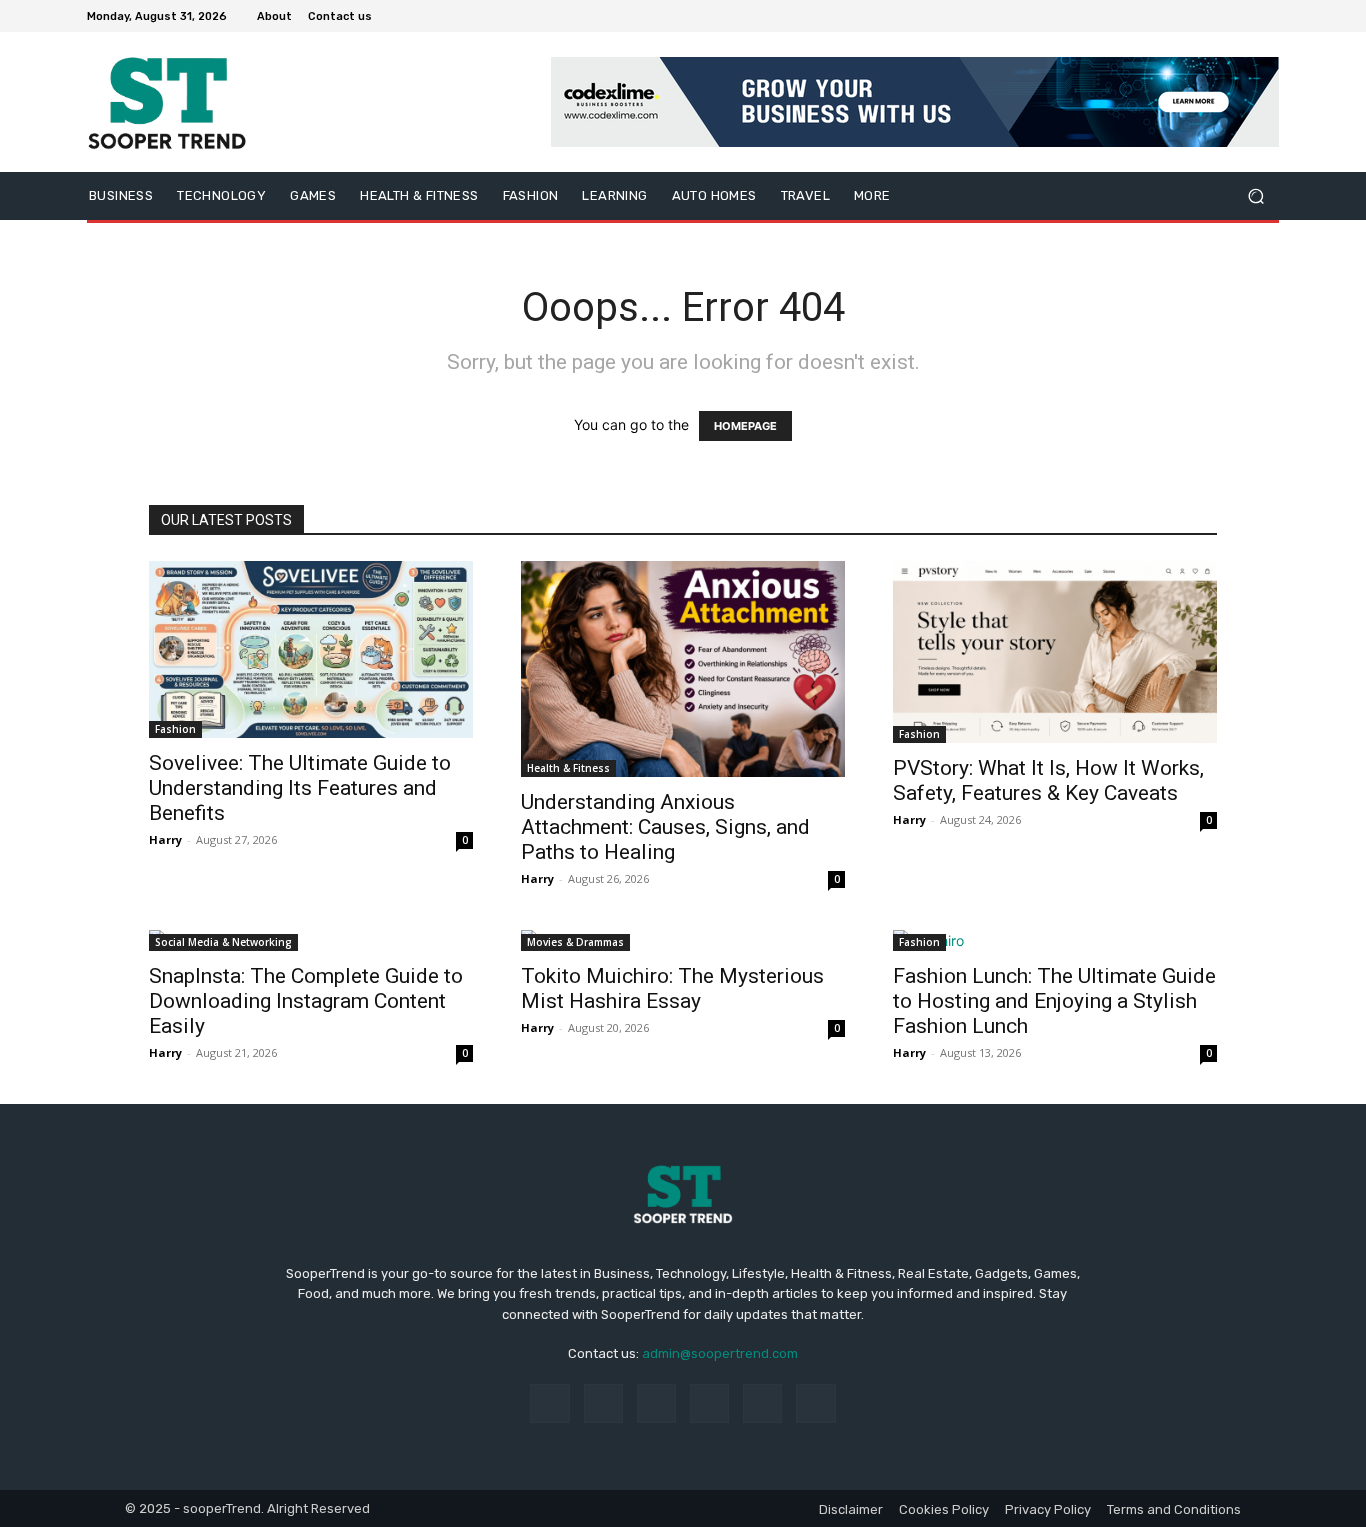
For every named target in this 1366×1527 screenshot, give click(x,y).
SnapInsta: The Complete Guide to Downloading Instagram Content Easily (306, 1001)
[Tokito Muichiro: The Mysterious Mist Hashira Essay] (683, 940)
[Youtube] (1267, 16)
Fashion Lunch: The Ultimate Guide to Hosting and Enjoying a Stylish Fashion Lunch (1054, 1001)
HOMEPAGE (745, 426)
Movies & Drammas (575, 942)
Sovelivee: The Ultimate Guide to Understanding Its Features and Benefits (300, 788)
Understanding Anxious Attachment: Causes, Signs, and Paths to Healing (665, 827)
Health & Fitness (568, 768)
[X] (1219, 16)
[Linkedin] (656, 1403)
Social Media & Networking (223, 942)
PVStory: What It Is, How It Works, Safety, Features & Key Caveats (1048, 780)
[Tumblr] (762, 1403)
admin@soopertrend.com (720, 1353)
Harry (165, 839)
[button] (1255, 196)
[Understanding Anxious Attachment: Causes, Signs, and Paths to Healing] (683, 669)
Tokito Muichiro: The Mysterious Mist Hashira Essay (672, 988)
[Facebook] (1171, 16)
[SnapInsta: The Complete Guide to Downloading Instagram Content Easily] (311, 940)
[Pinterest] (709, 1403)
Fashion (175, 729)
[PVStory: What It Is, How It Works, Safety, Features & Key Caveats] (1055, 652)
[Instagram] (1195, 16)
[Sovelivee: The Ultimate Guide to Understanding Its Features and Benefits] (311, 649)
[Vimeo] (1243, 16)
